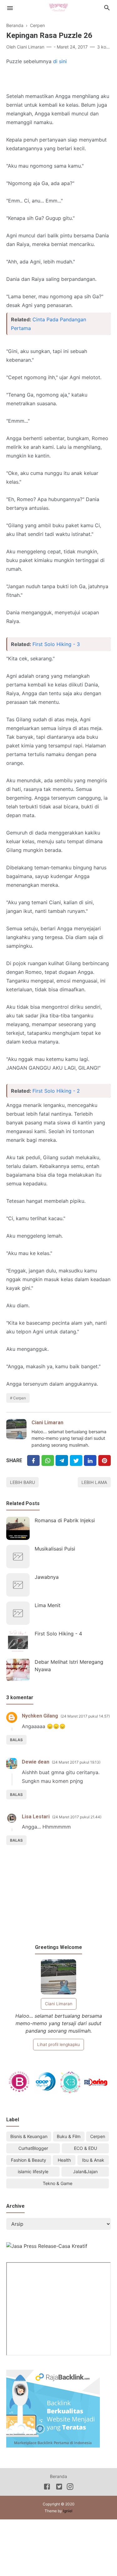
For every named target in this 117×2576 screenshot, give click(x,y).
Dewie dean (36, 1762)
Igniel (68, 2511)
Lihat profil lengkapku (58, 2044)
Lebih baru (22, 1482)
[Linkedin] (90, 1460)
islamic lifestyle (33, 2171)
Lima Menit (48, 1605)
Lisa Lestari (36, 1817)
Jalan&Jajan (85, 2171)
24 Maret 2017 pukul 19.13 (76, 1762)
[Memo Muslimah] (58, 7)
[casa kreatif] (47, 2246)
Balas (16, 1740)
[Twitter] (48, 1460)
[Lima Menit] (18, 1613)
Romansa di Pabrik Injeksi (65, 1520)
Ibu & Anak (93, 2160)
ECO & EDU (85, 2148)
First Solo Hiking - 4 (58, 1634)
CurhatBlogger (33, 2148)
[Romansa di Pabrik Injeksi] (18, 1528)
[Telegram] (62, 1460)
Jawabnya (47, 1577)
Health (64, 2160)
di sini (60, 61)
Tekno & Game (58, 2183)
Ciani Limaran (47, 1423)
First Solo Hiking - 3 (56, 644)
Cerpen (19, 1398)
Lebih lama (94, 1482)
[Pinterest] (105, 1460)
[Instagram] (70, 2488)
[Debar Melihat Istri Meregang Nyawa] (18, 1670)
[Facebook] (33, 1460)
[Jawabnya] (18, 1585)
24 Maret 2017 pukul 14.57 (85, 1716)
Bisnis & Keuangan (29, 2136)
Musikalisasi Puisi (55, 1549)
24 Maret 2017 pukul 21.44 (77, 1817)
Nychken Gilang (40, 1716)
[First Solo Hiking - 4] (18, 1641)
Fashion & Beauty (29, 2160)
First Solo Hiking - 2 (56, 1091)
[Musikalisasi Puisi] (18, 1557)
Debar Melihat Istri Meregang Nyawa (69, 1666)
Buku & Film (69, 2136)
